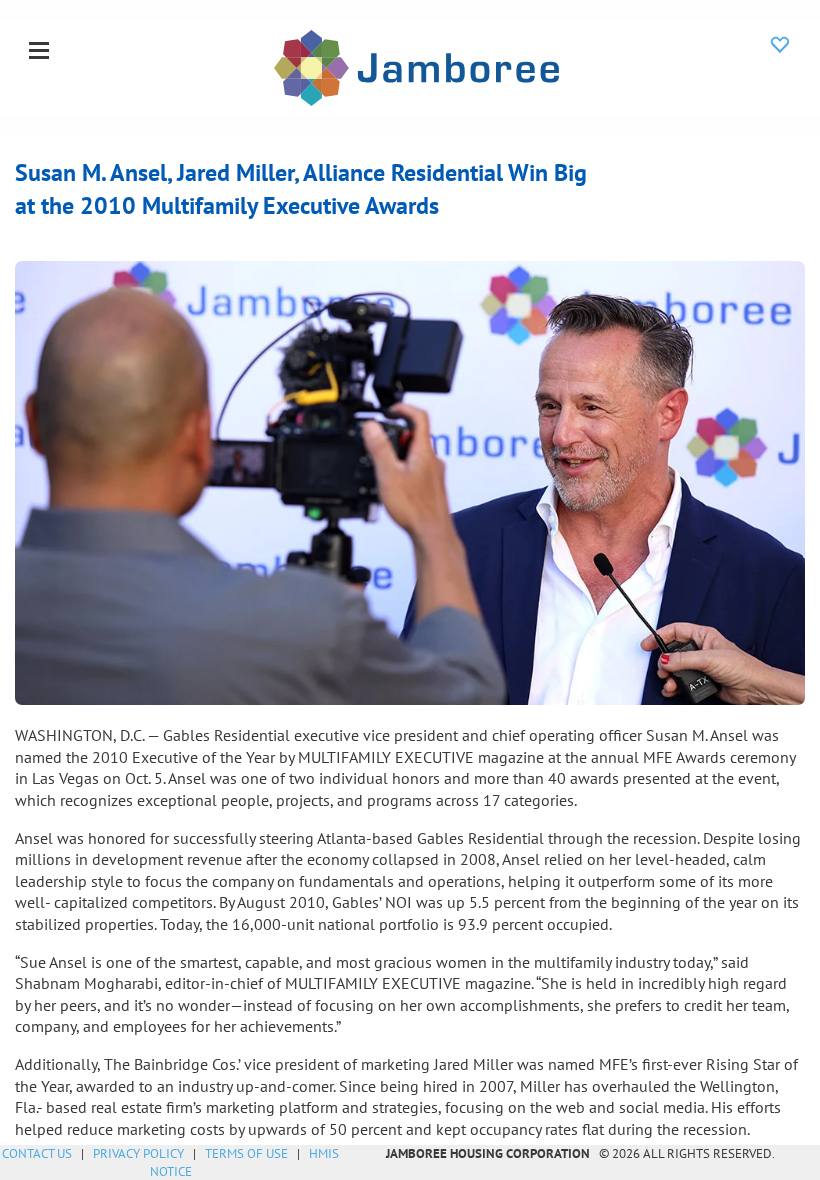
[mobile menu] (39, 52)
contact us (37, 1153)
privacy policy (138, 1153)
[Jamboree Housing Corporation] (416, 66)
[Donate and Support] (780, 44)
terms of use (246, 1153)
